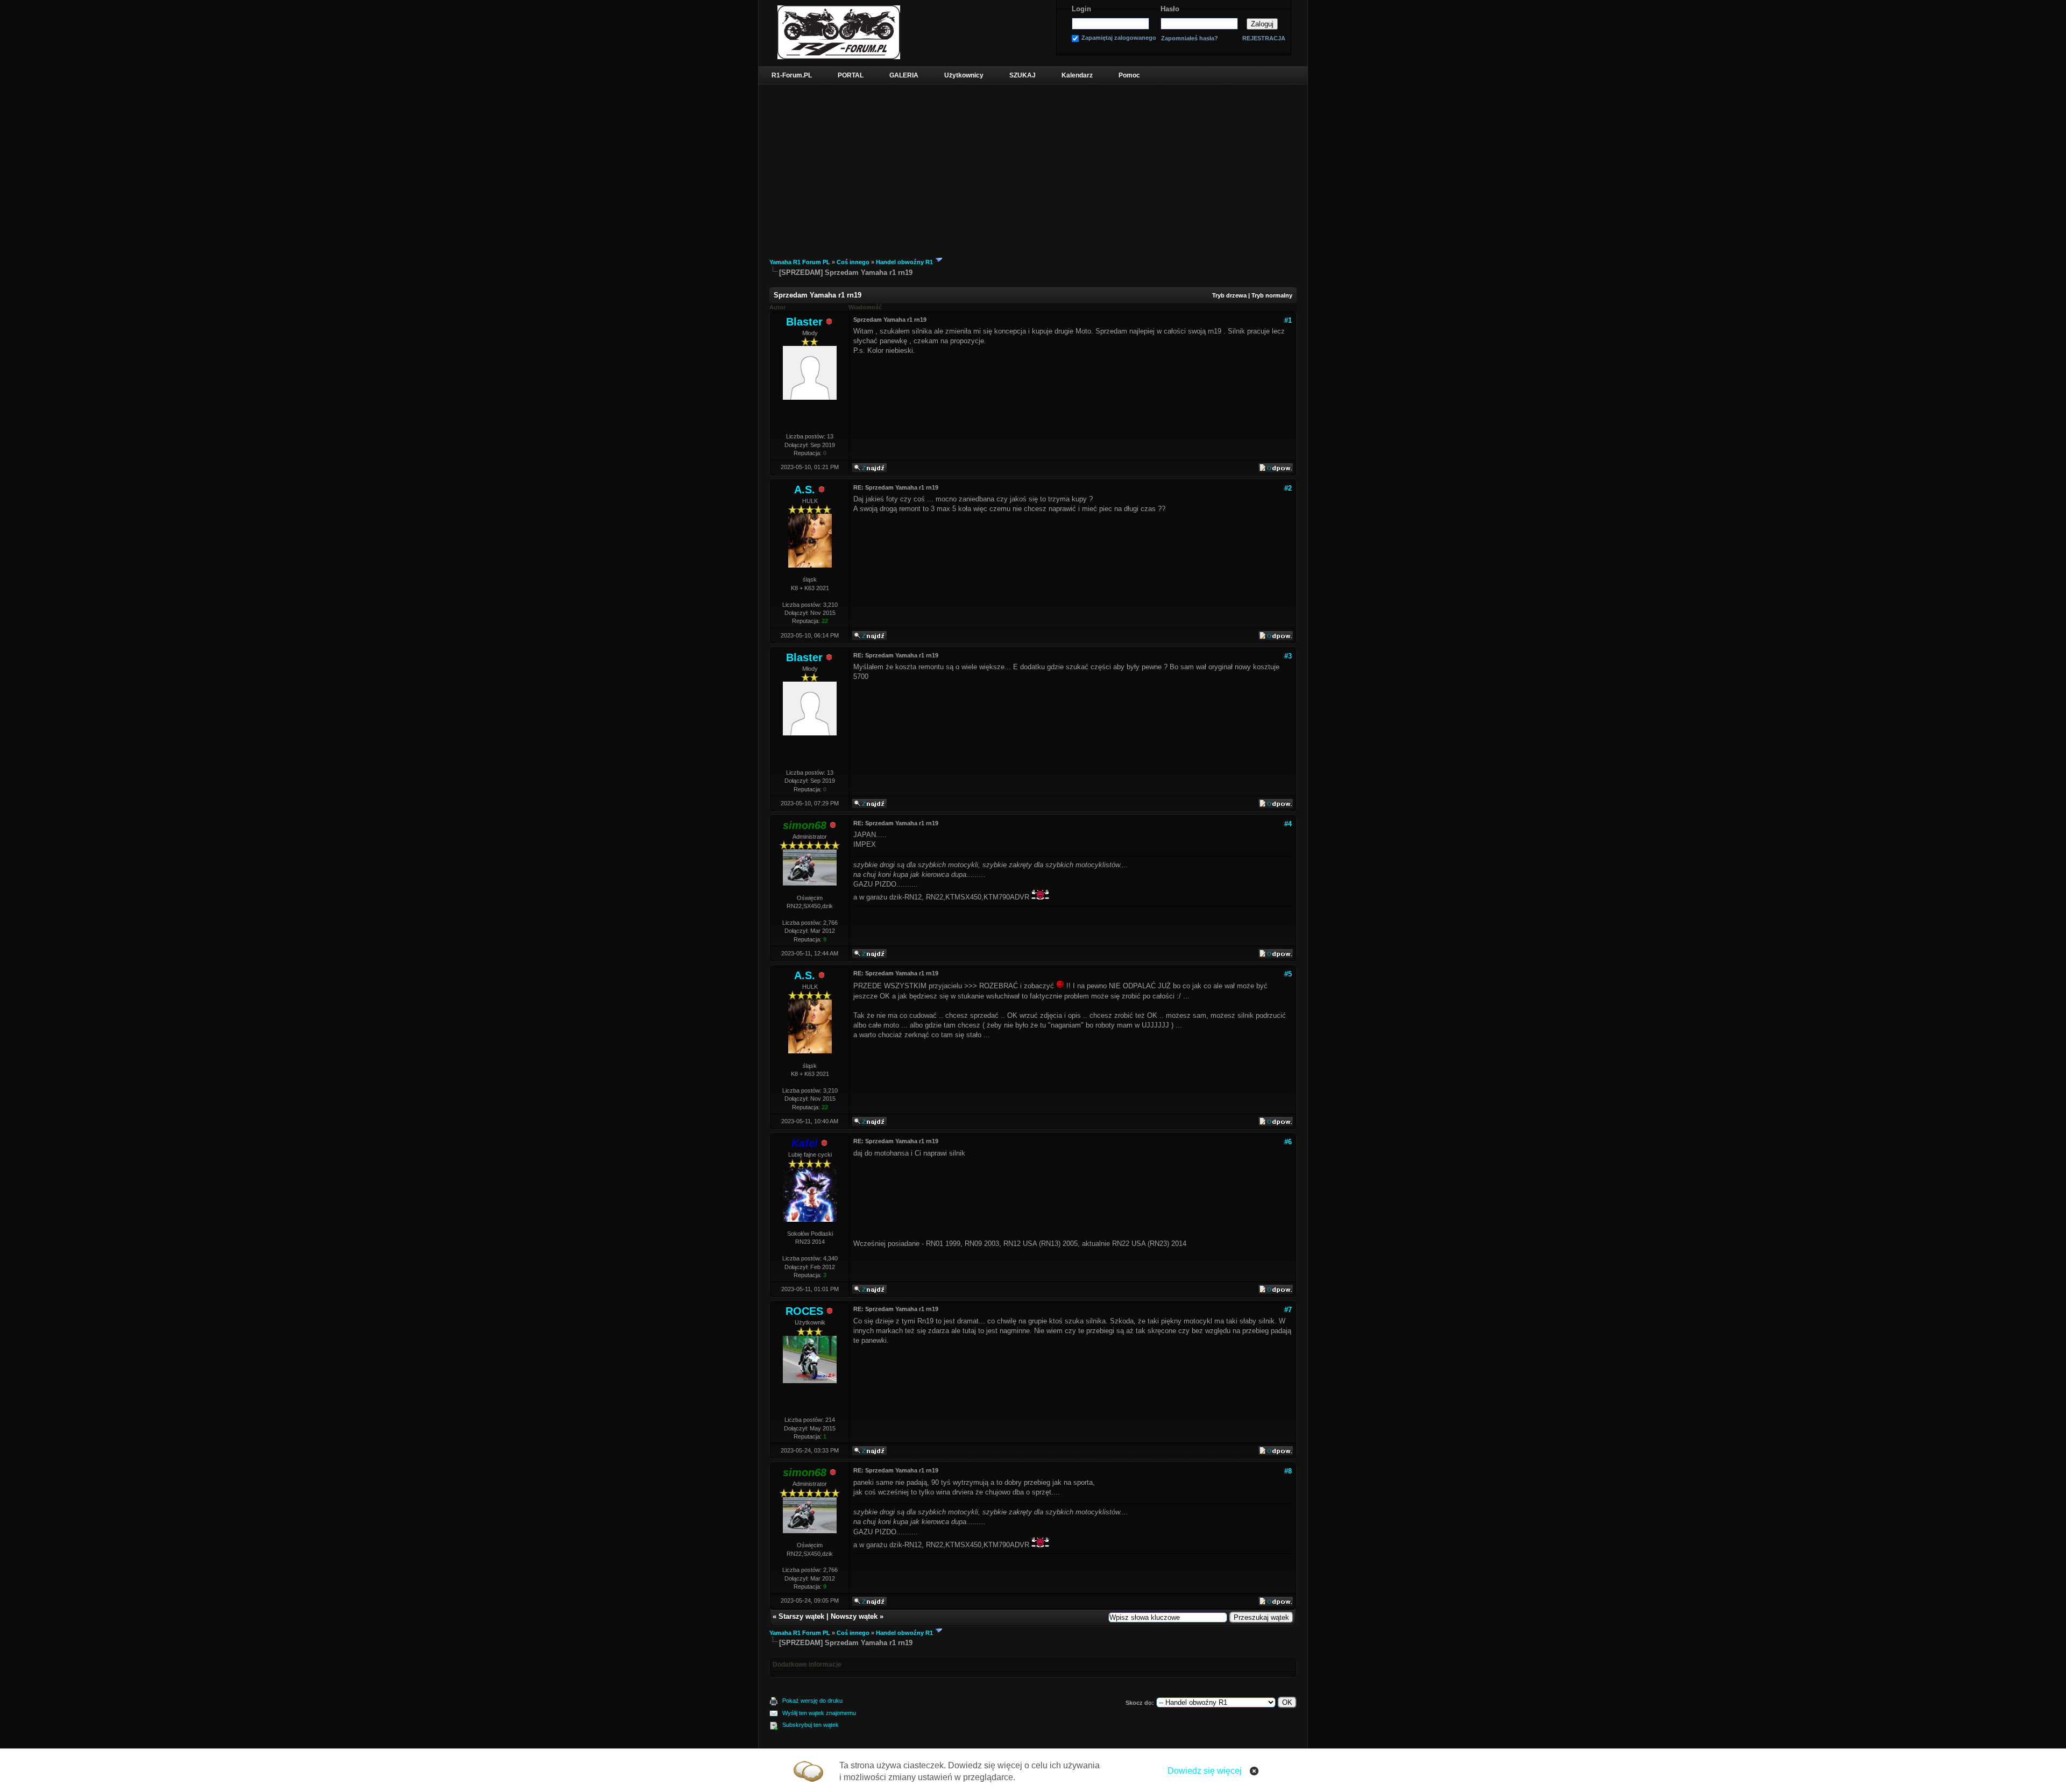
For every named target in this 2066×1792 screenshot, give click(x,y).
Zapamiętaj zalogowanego (1119, 38)
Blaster (804, 322)
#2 (1288, 488)
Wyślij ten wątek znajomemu (819, 1713)
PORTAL (851, 75)
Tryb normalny (1272, 295)
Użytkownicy (964, 75)
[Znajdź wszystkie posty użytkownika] (869, 471)
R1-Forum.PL (792, 75)
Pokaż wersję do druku (812, 1701)
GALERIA (904, 75)
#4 (1288, 824)
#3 (1288, 656)
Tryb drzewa (1229, 295)
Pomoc (1129, 75)
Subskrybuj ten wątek (811, 1725)
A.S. (805, 490)
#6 (1288, 1142)
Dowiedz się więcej (1205, 1771)
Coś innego (853, 262)
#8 (1288, 1471)
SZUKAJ (1023, 75)
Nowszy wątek (854, 1616)
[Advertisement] (1033, 165)
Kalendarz (1077, 75)
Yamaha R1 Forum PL (800, 262)
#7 (1288, 1310)
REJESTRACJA (1264, 38)
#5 (1288, 974)
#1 (1288, 320)
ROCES (804, 1311)
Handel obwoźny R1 (904, 262)
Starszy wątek (801, 1616)
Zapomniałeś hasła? (1190, 38)
